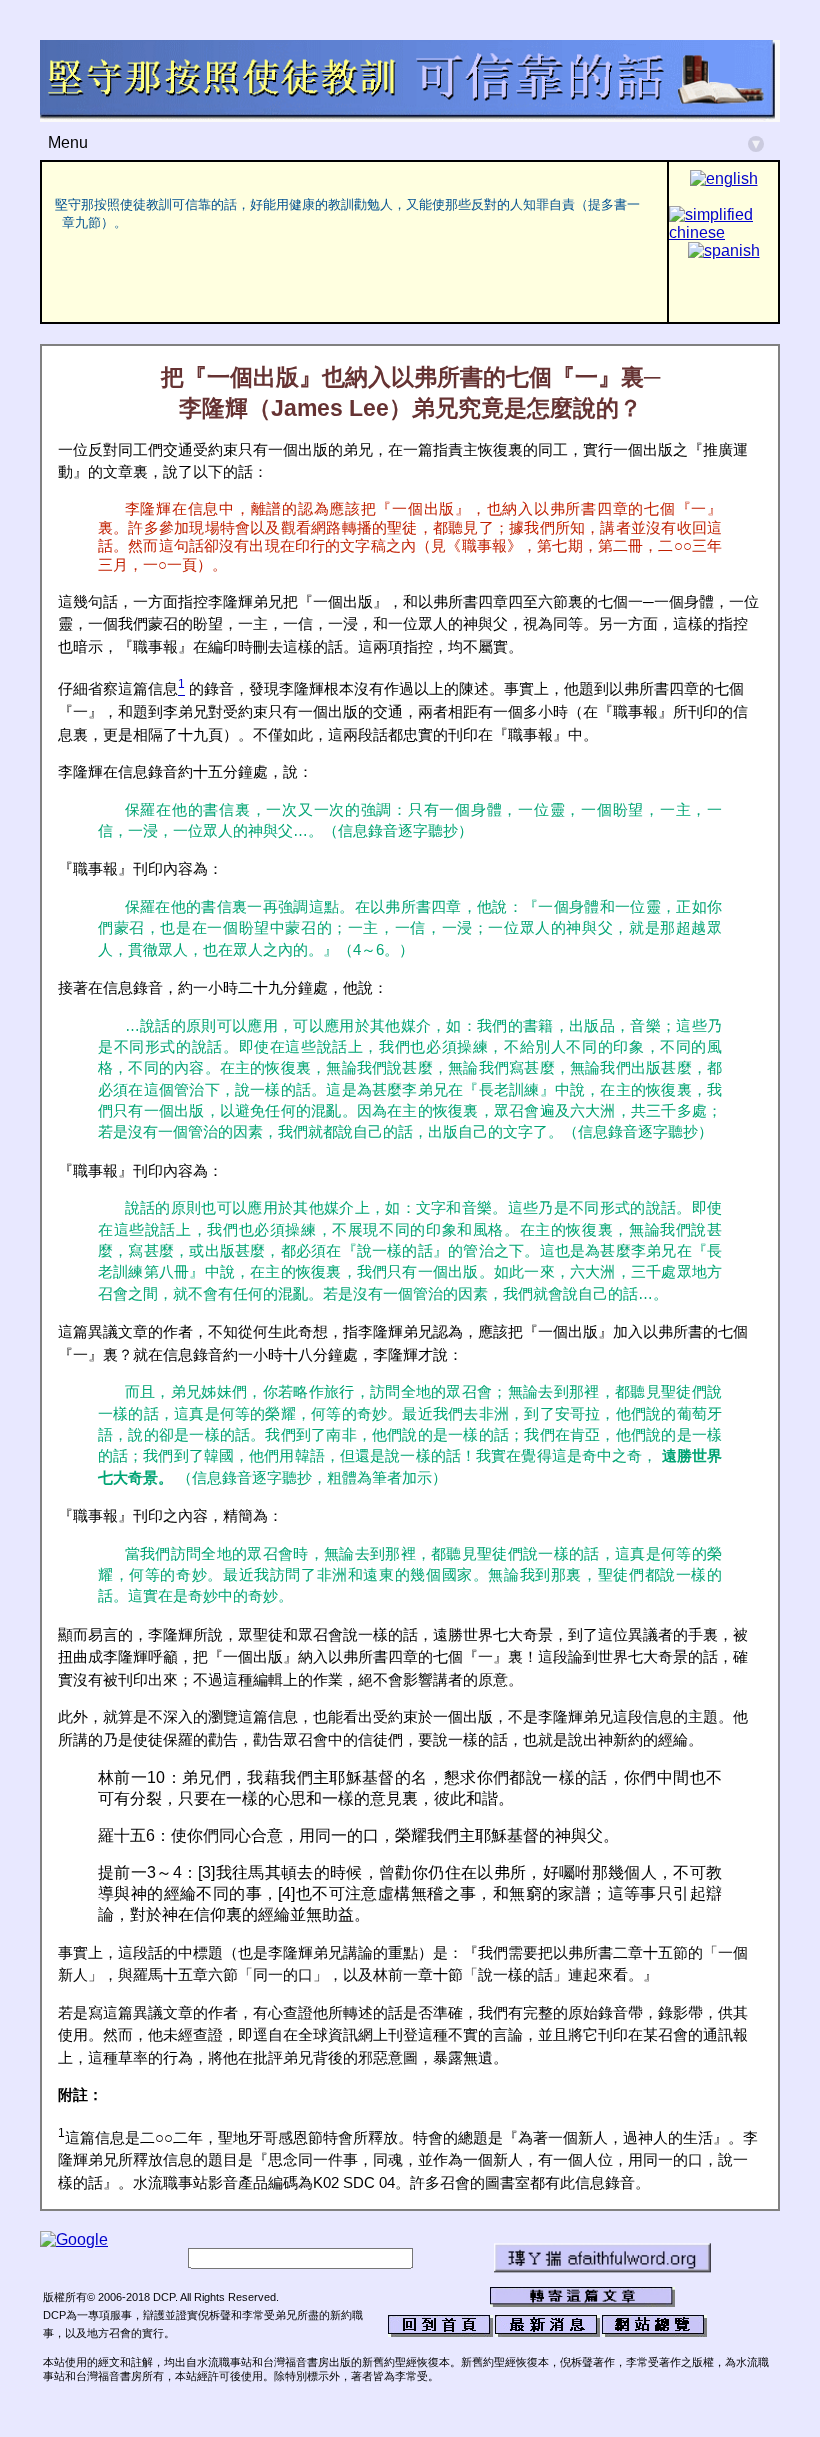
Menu (404, 143)
